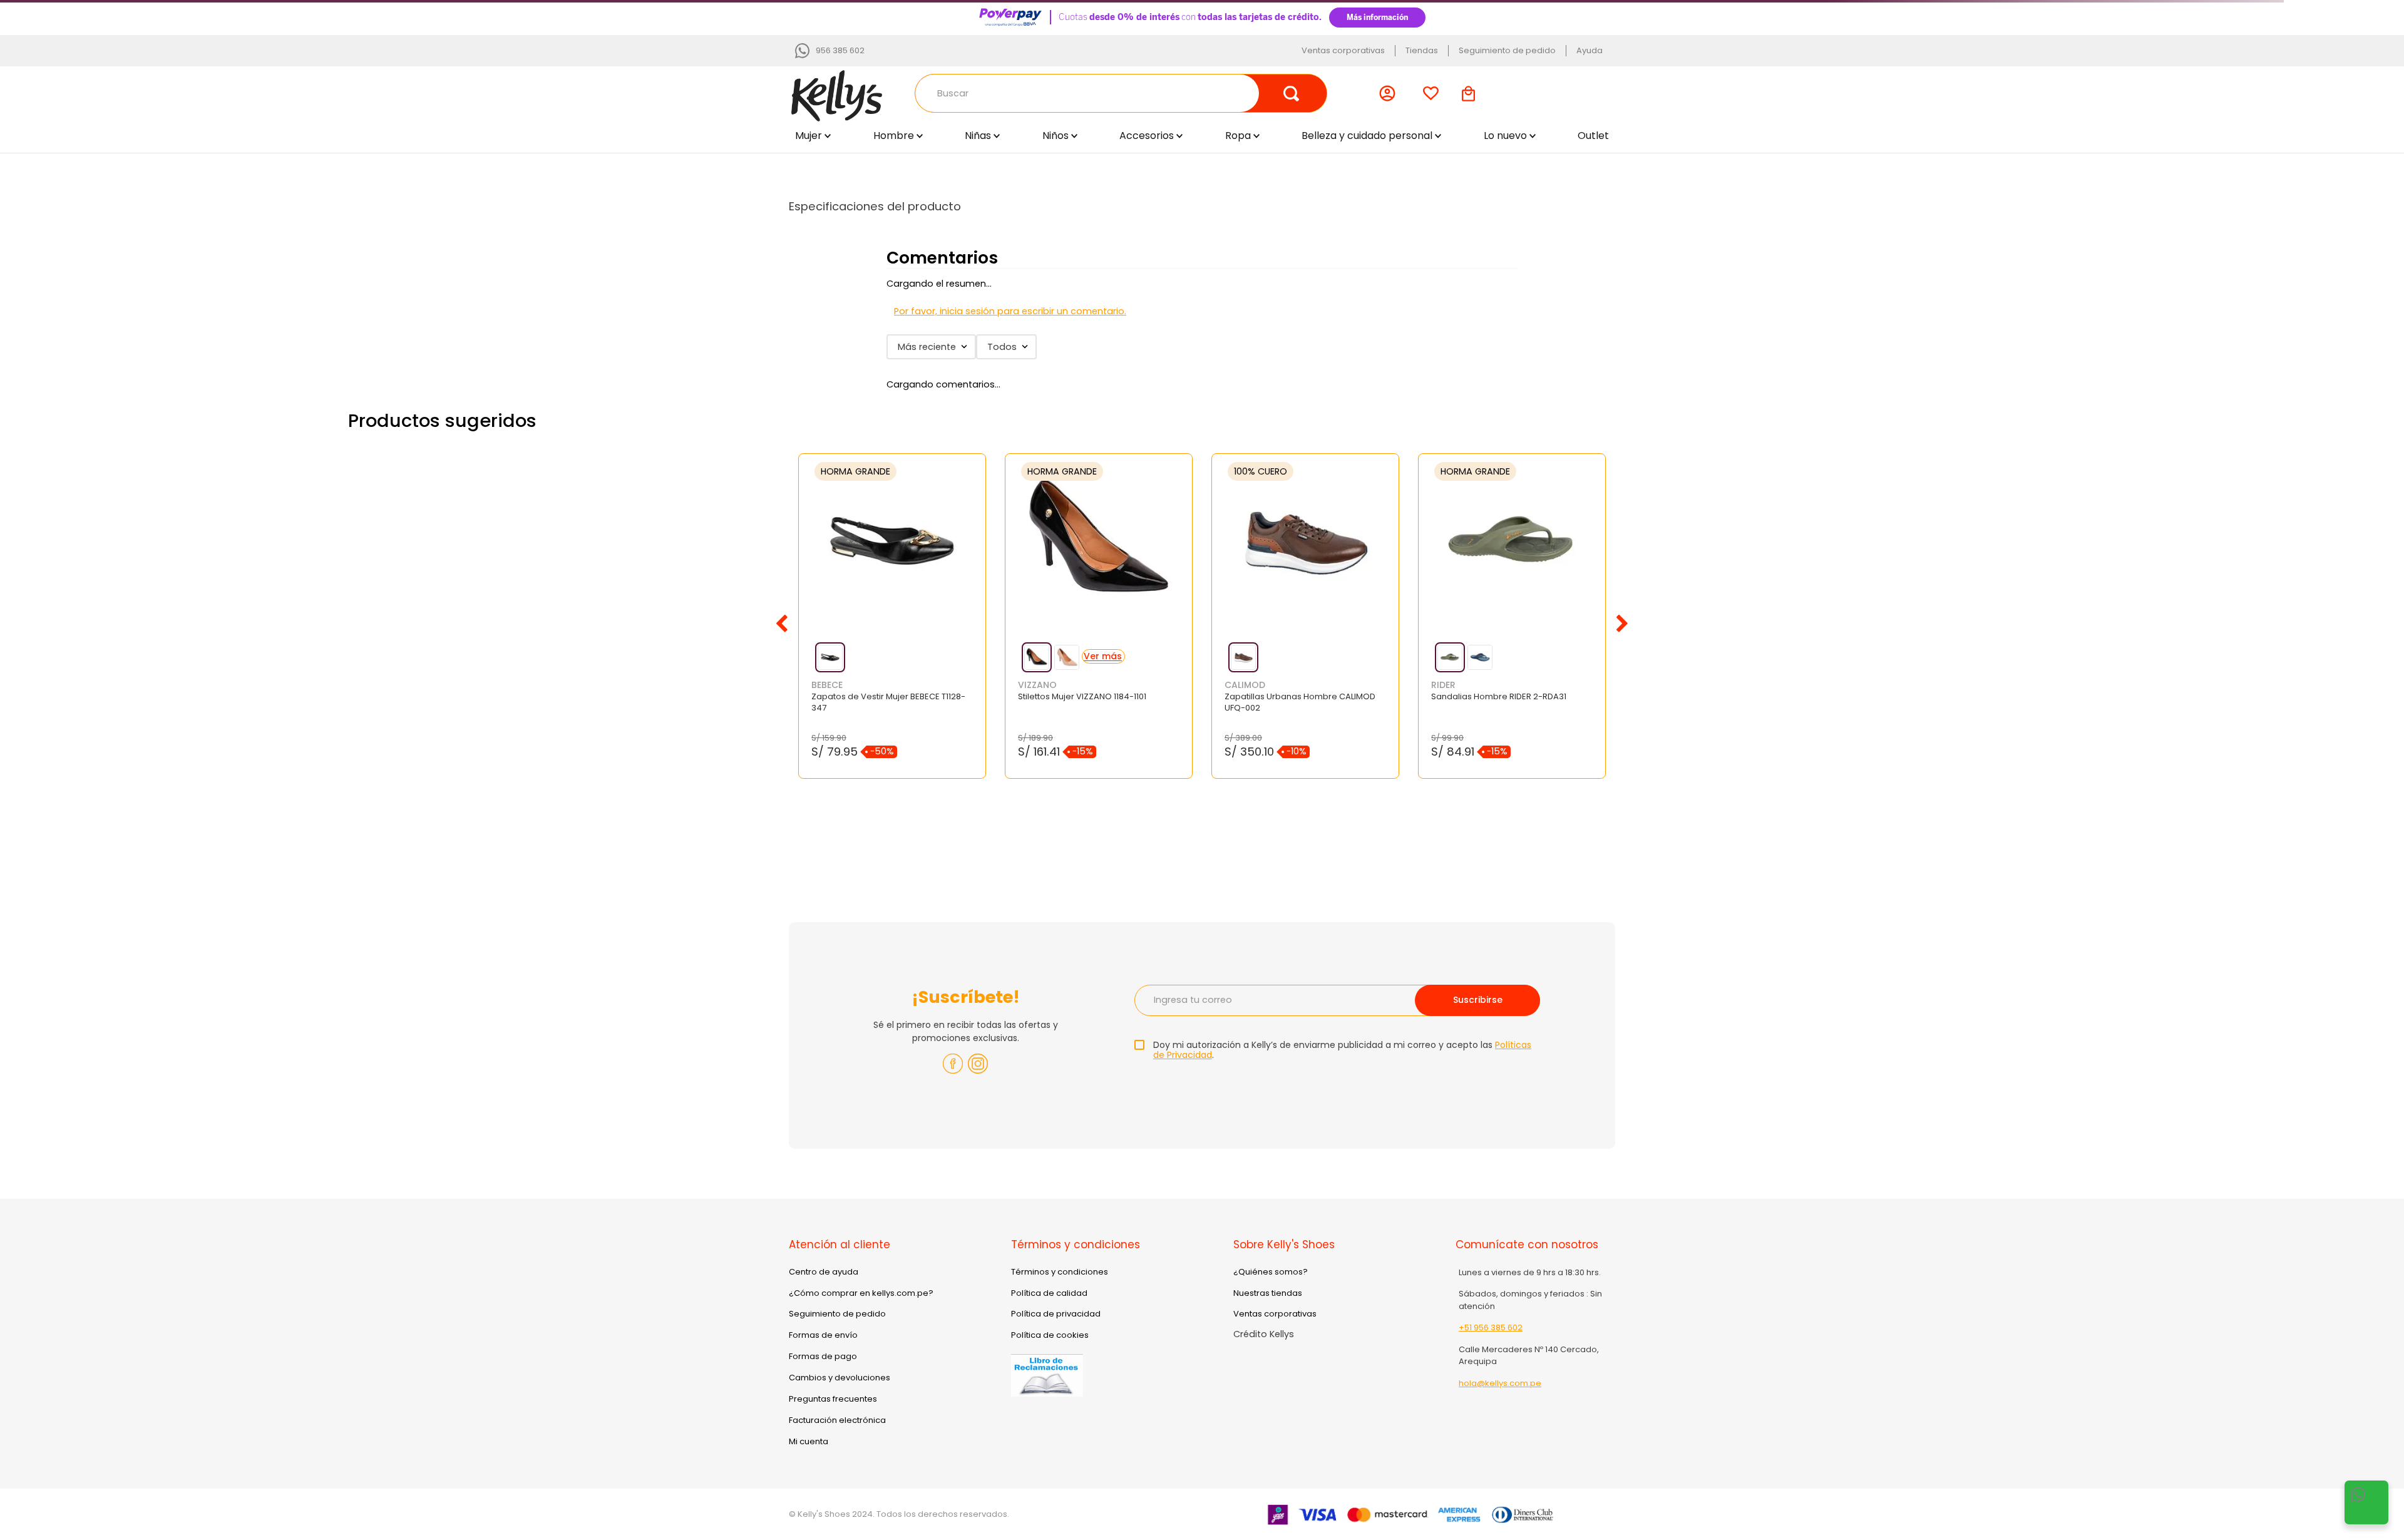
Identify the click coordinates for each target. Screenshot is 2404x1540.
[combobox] (1121, 93)
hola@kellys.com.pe (1500, 1383)
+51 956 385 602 (1491, 1327)
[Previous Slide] (782, 624)
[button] (830, 657)
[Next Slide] (1622, 624)
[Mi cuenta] (1390, 93)
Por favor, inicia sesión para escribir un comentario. (1010, 311)
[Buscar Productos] (1292, 93)
